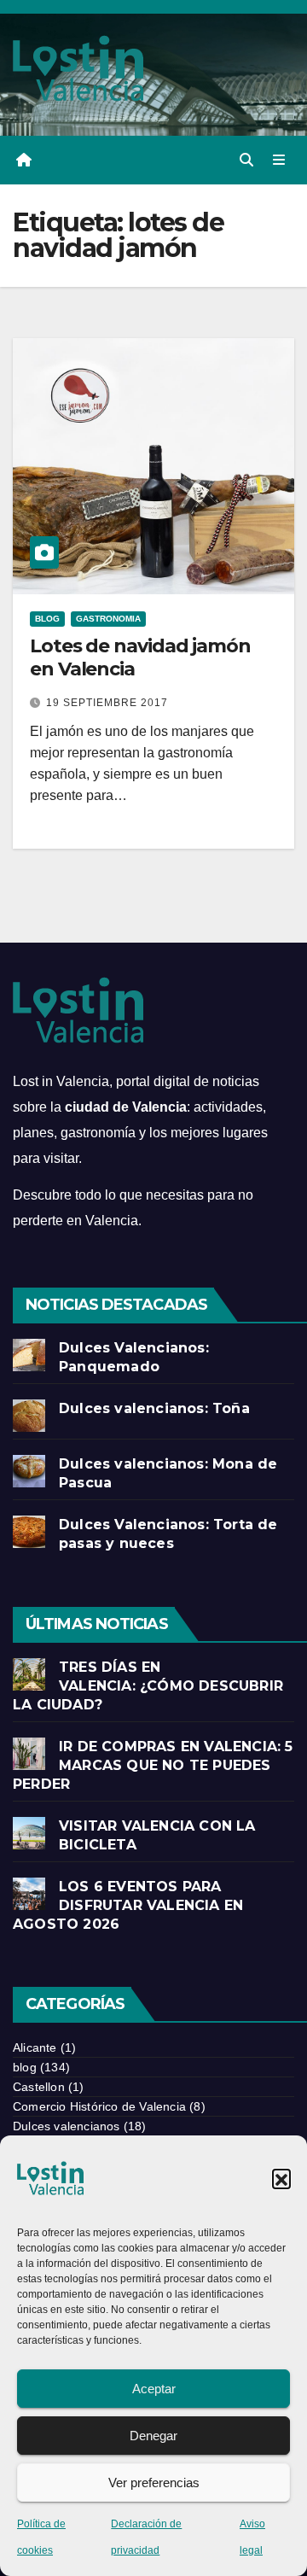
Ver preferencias (154, 2483)
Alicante (35, 2047)
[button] (281, 2178)
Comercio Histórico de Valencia (99, 2106)
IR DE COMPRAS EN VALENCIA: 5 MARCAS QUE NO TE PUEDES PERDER (153, 1765)
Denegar (153, 2436)
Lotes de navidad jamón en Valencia (140, 657)
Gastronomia (108, 619)
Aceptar (154, 2389)
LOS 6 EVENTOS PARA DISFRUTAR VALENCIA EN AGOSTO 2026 (128, 1905)
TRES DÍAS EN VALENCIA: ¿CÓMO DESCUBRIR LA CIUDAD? (148, 1686)
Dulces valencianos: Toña (154, 1408)
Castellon (39, 2087)
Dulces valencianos (67, 2126)
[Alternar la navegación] (279, 161)
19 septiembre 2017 (107, 703)
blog (47, 619)
